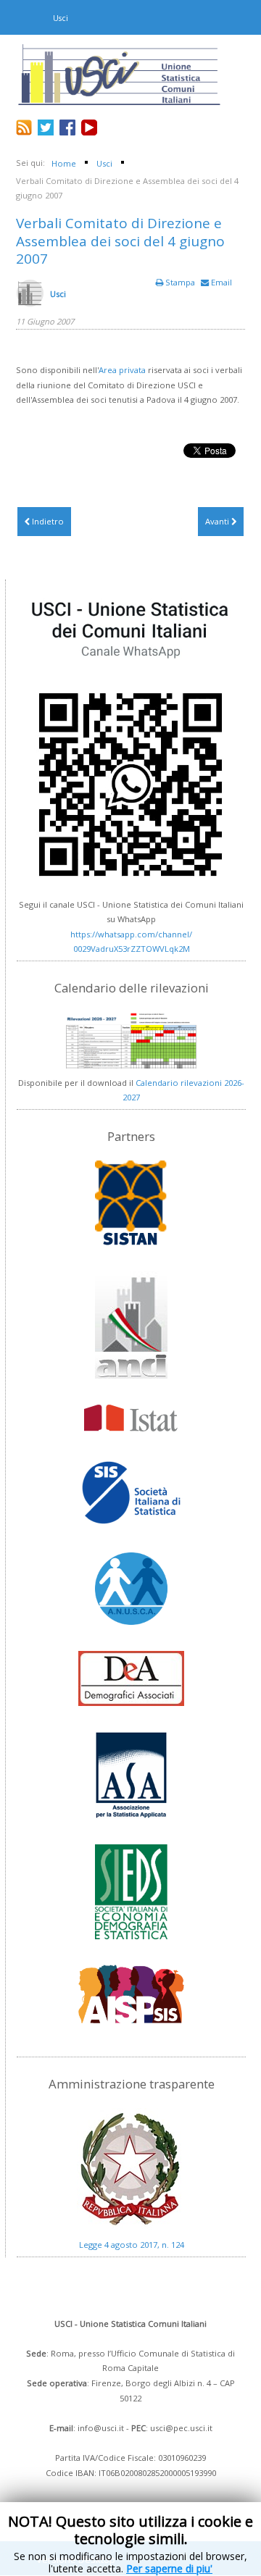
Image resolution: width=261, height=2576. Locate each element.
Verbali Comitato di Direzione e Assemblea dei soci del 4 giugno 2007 (120, 241)
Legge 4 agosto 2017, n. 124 (132, 2245)
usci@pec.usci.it (181, 2428)
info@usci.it (101, 2428)
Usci (58, 294)
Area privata (122, 370)
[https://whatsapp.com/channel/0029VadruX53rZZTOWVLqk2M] (131, 739)
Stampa (180, 282)
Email (220, 282)
